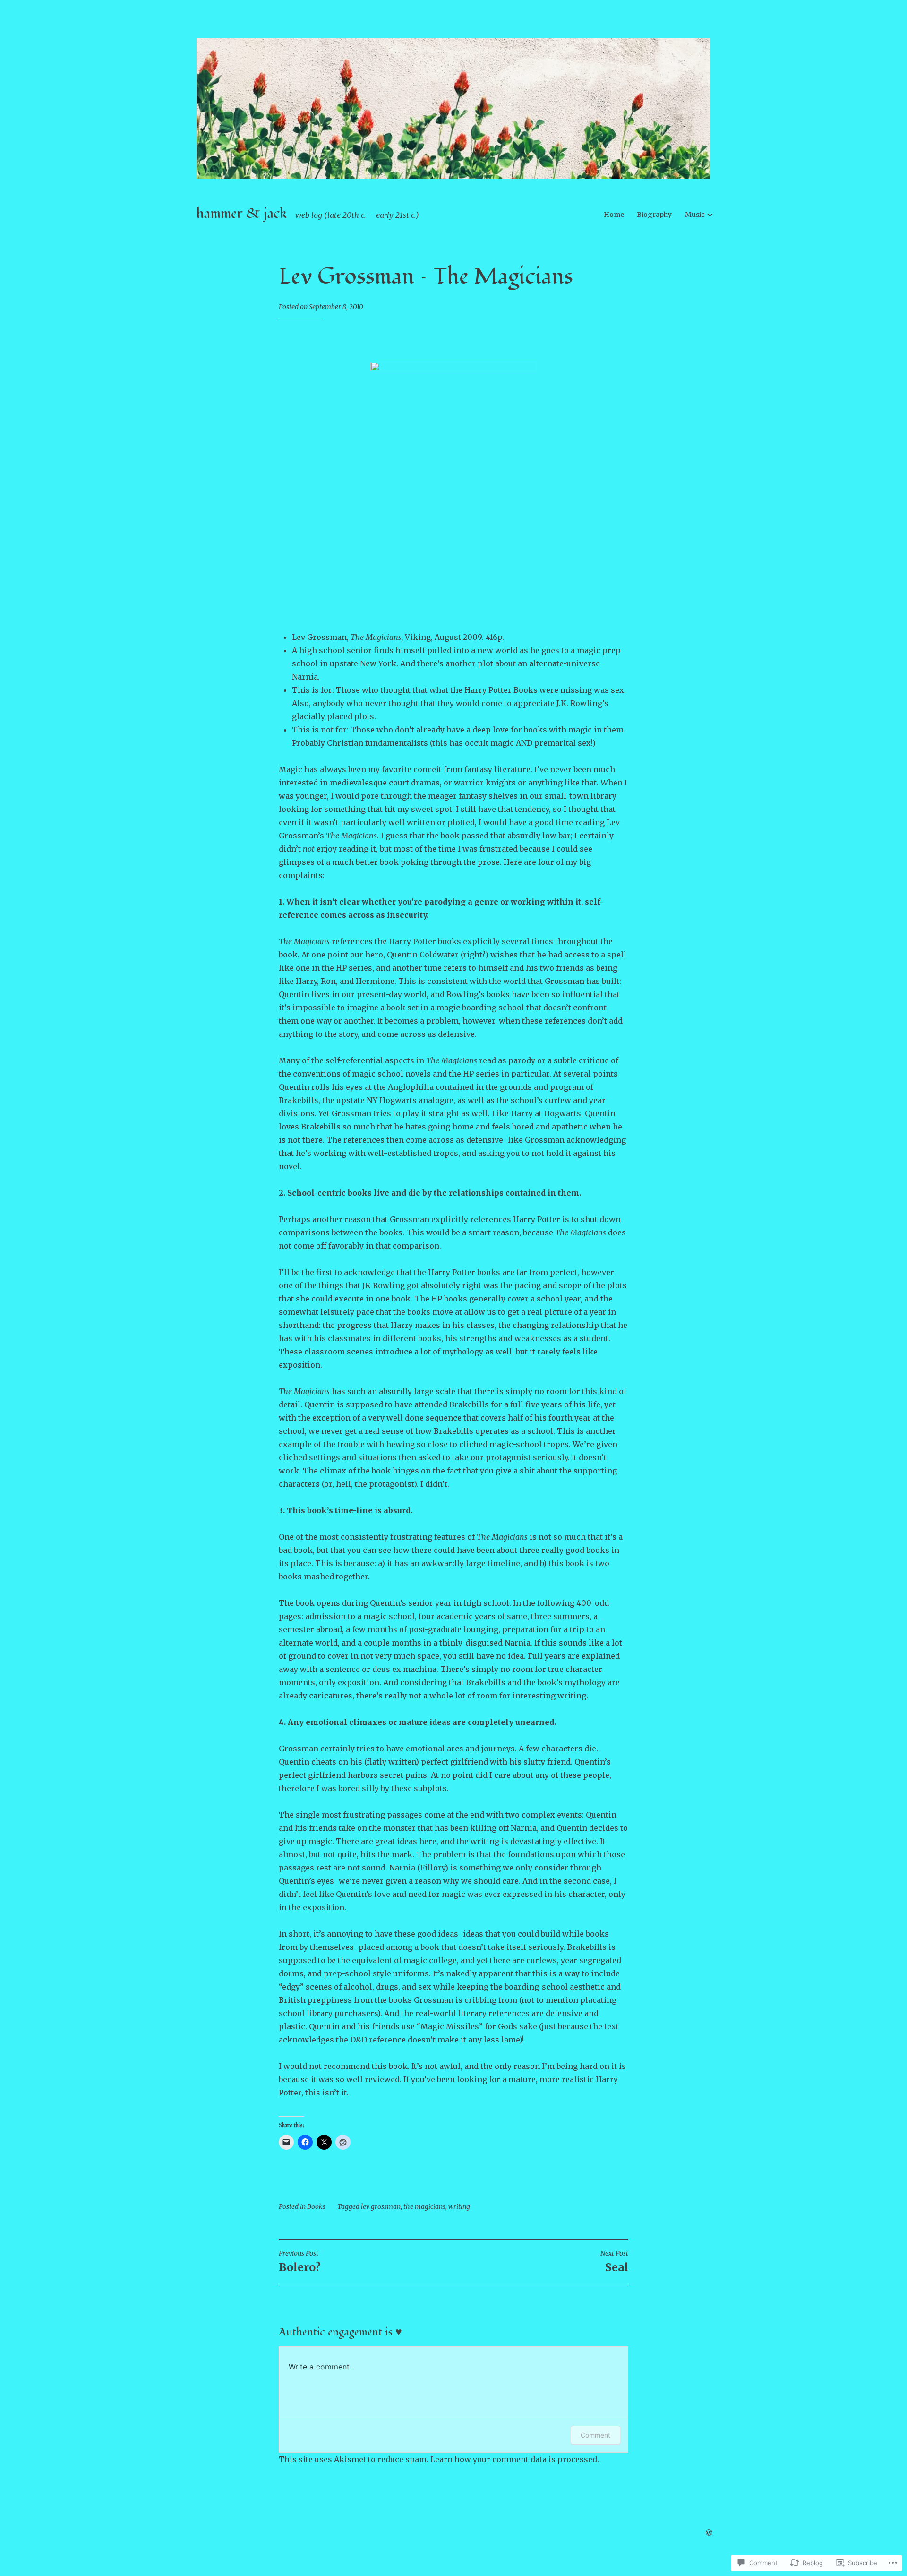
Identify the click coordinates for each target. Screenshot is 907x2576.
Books (316, 2206)
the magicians (424, 2206)
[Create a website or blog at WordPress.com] (709, 2533)
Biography (654, 215)
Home (614, 215)
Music (695, 215)
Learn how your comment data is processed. (515, 2459)
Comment (595, 2435)
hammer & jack (242, 214)
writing (459, 2206)
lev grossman (381, 2206)
